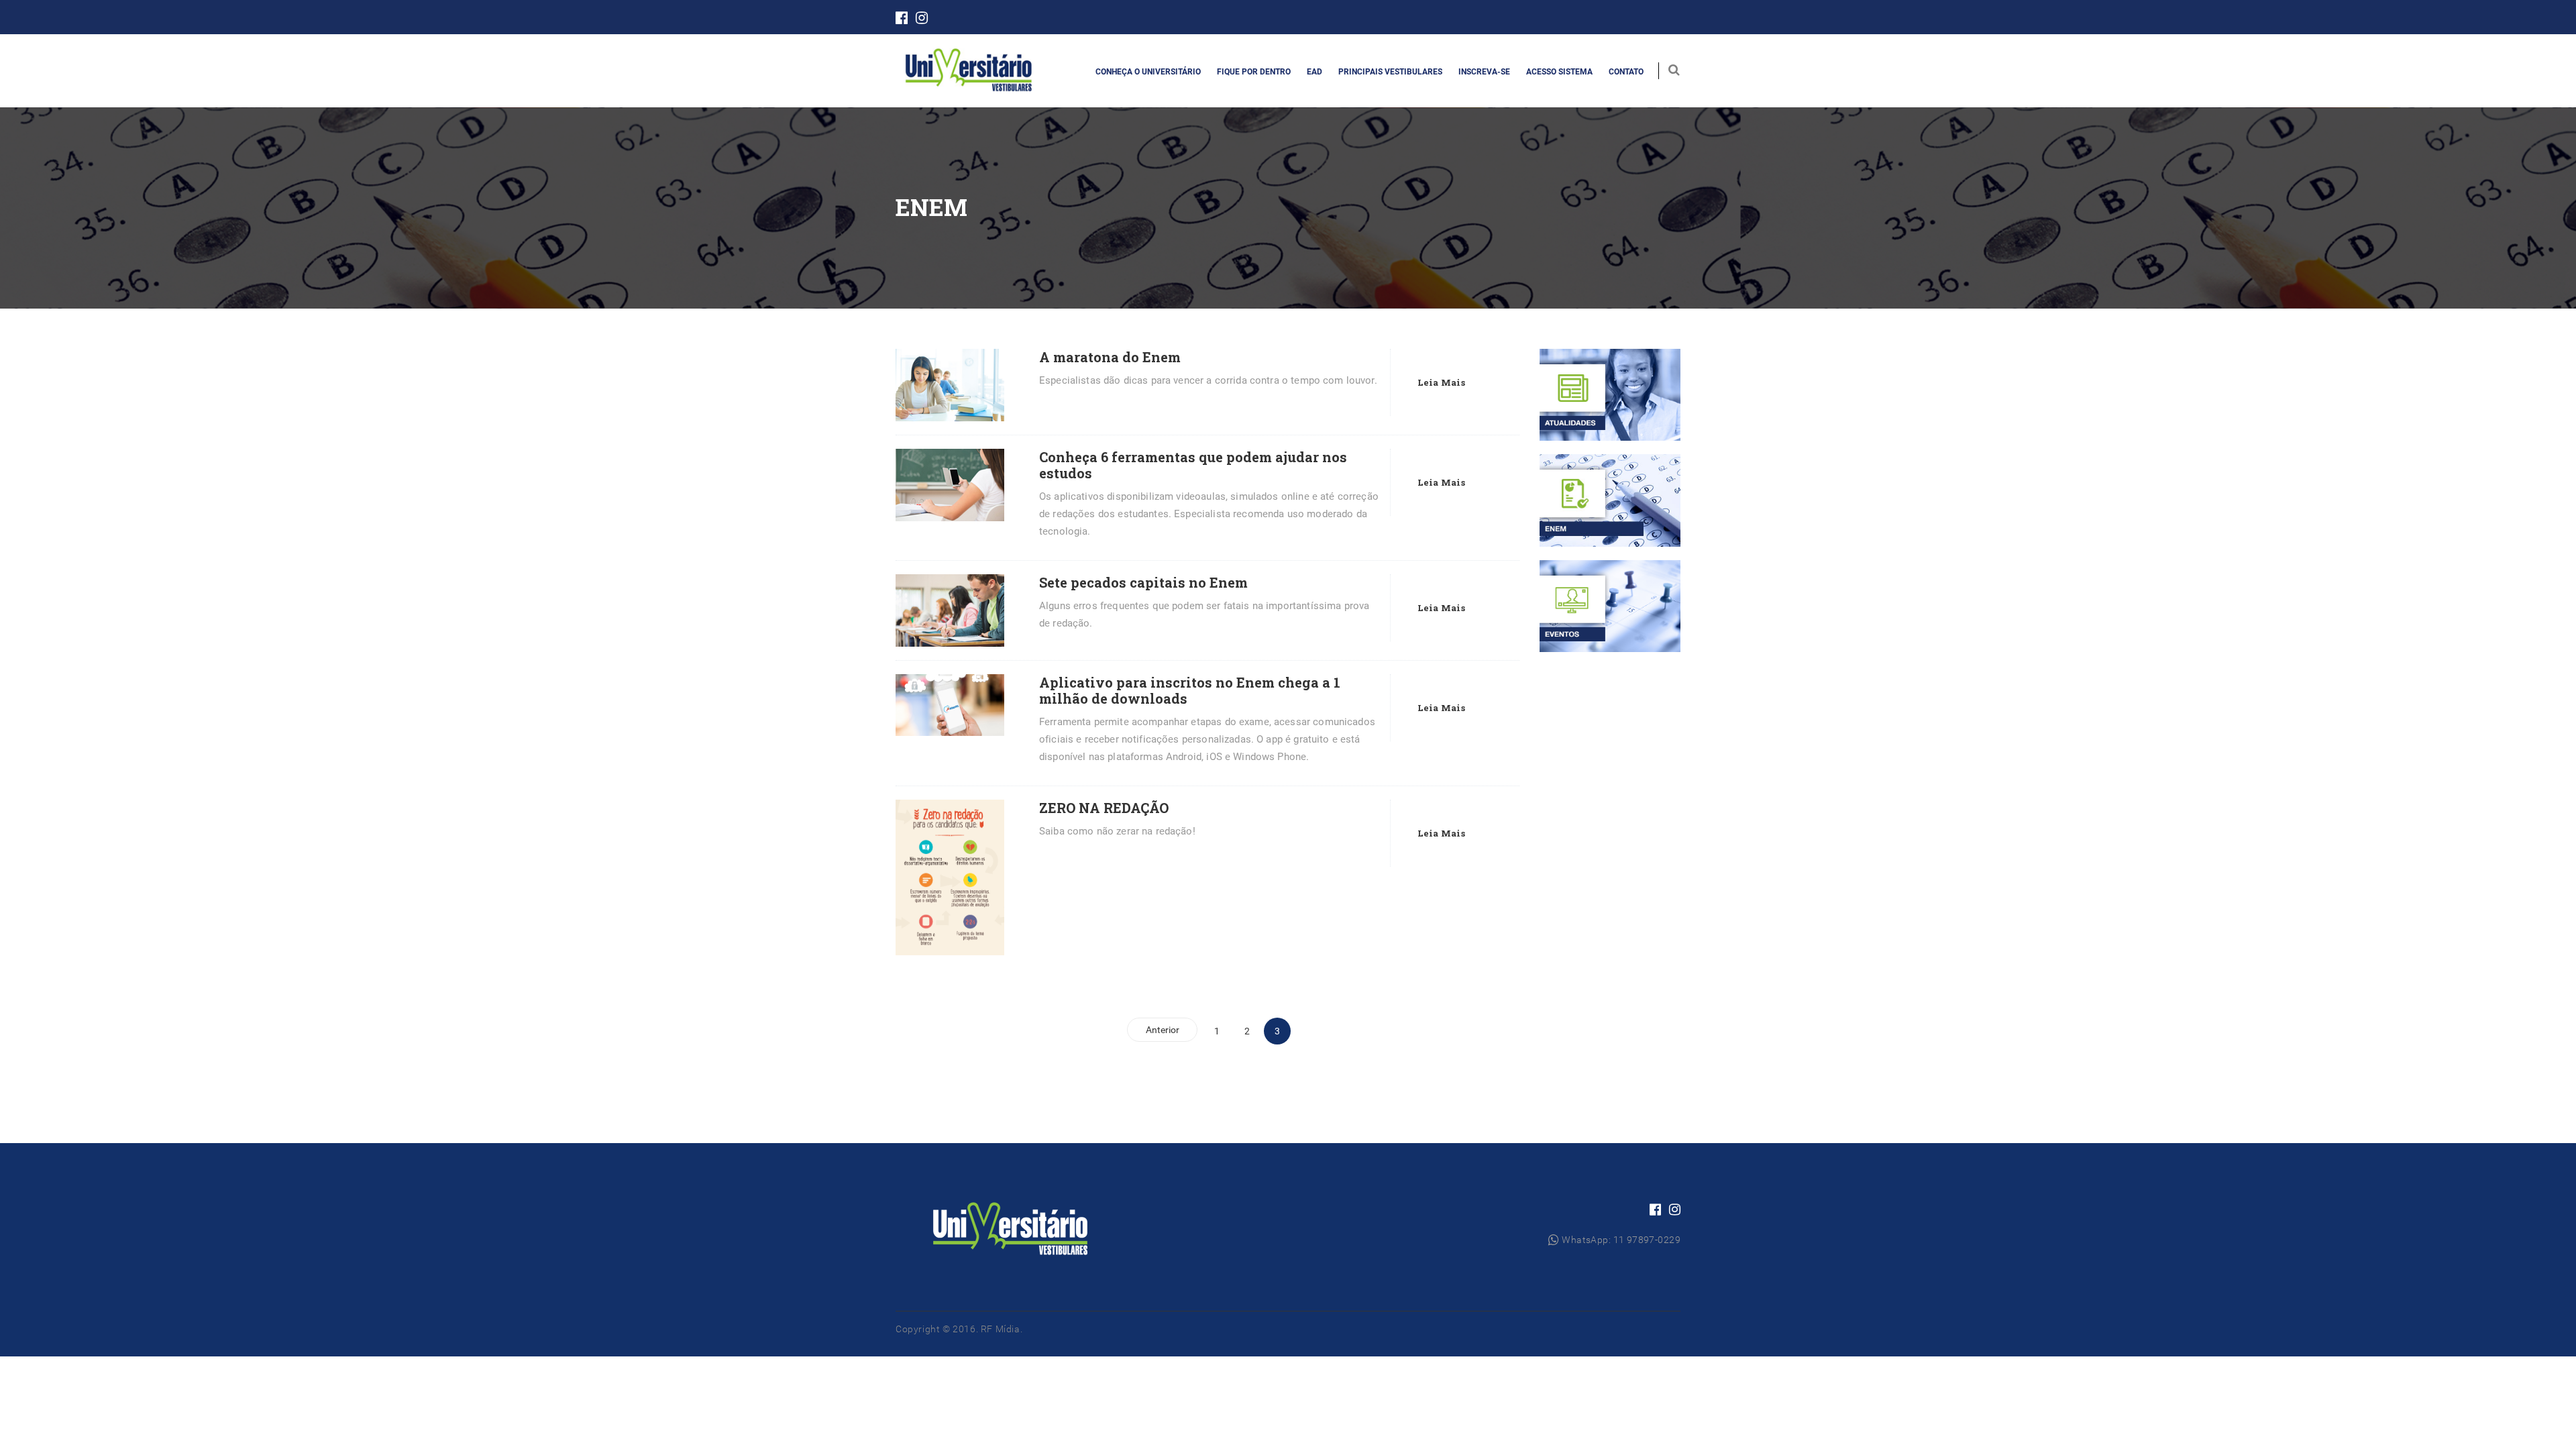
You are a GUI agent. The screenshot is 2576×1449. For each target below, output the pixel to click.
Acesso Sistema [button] (1559, 72)
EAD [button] (1314, 72)
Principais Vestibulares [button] (1390, 72)
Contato (1626, 72)
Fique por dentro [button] (1254, 72)
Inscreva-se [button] (1484, 72)
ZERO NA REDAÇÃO (1104, 808)
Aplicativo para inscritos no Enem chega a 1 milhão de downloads (1190, 690)
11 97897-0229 (1647, 1240)
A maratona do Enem (1110, 357)
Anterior (1163, 1030)
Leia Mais (1441, 382)
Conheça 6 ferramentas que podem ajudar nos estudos (1193, 465)
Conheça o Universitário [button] (1148, 72)
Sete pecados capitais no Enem (1143, 582)
